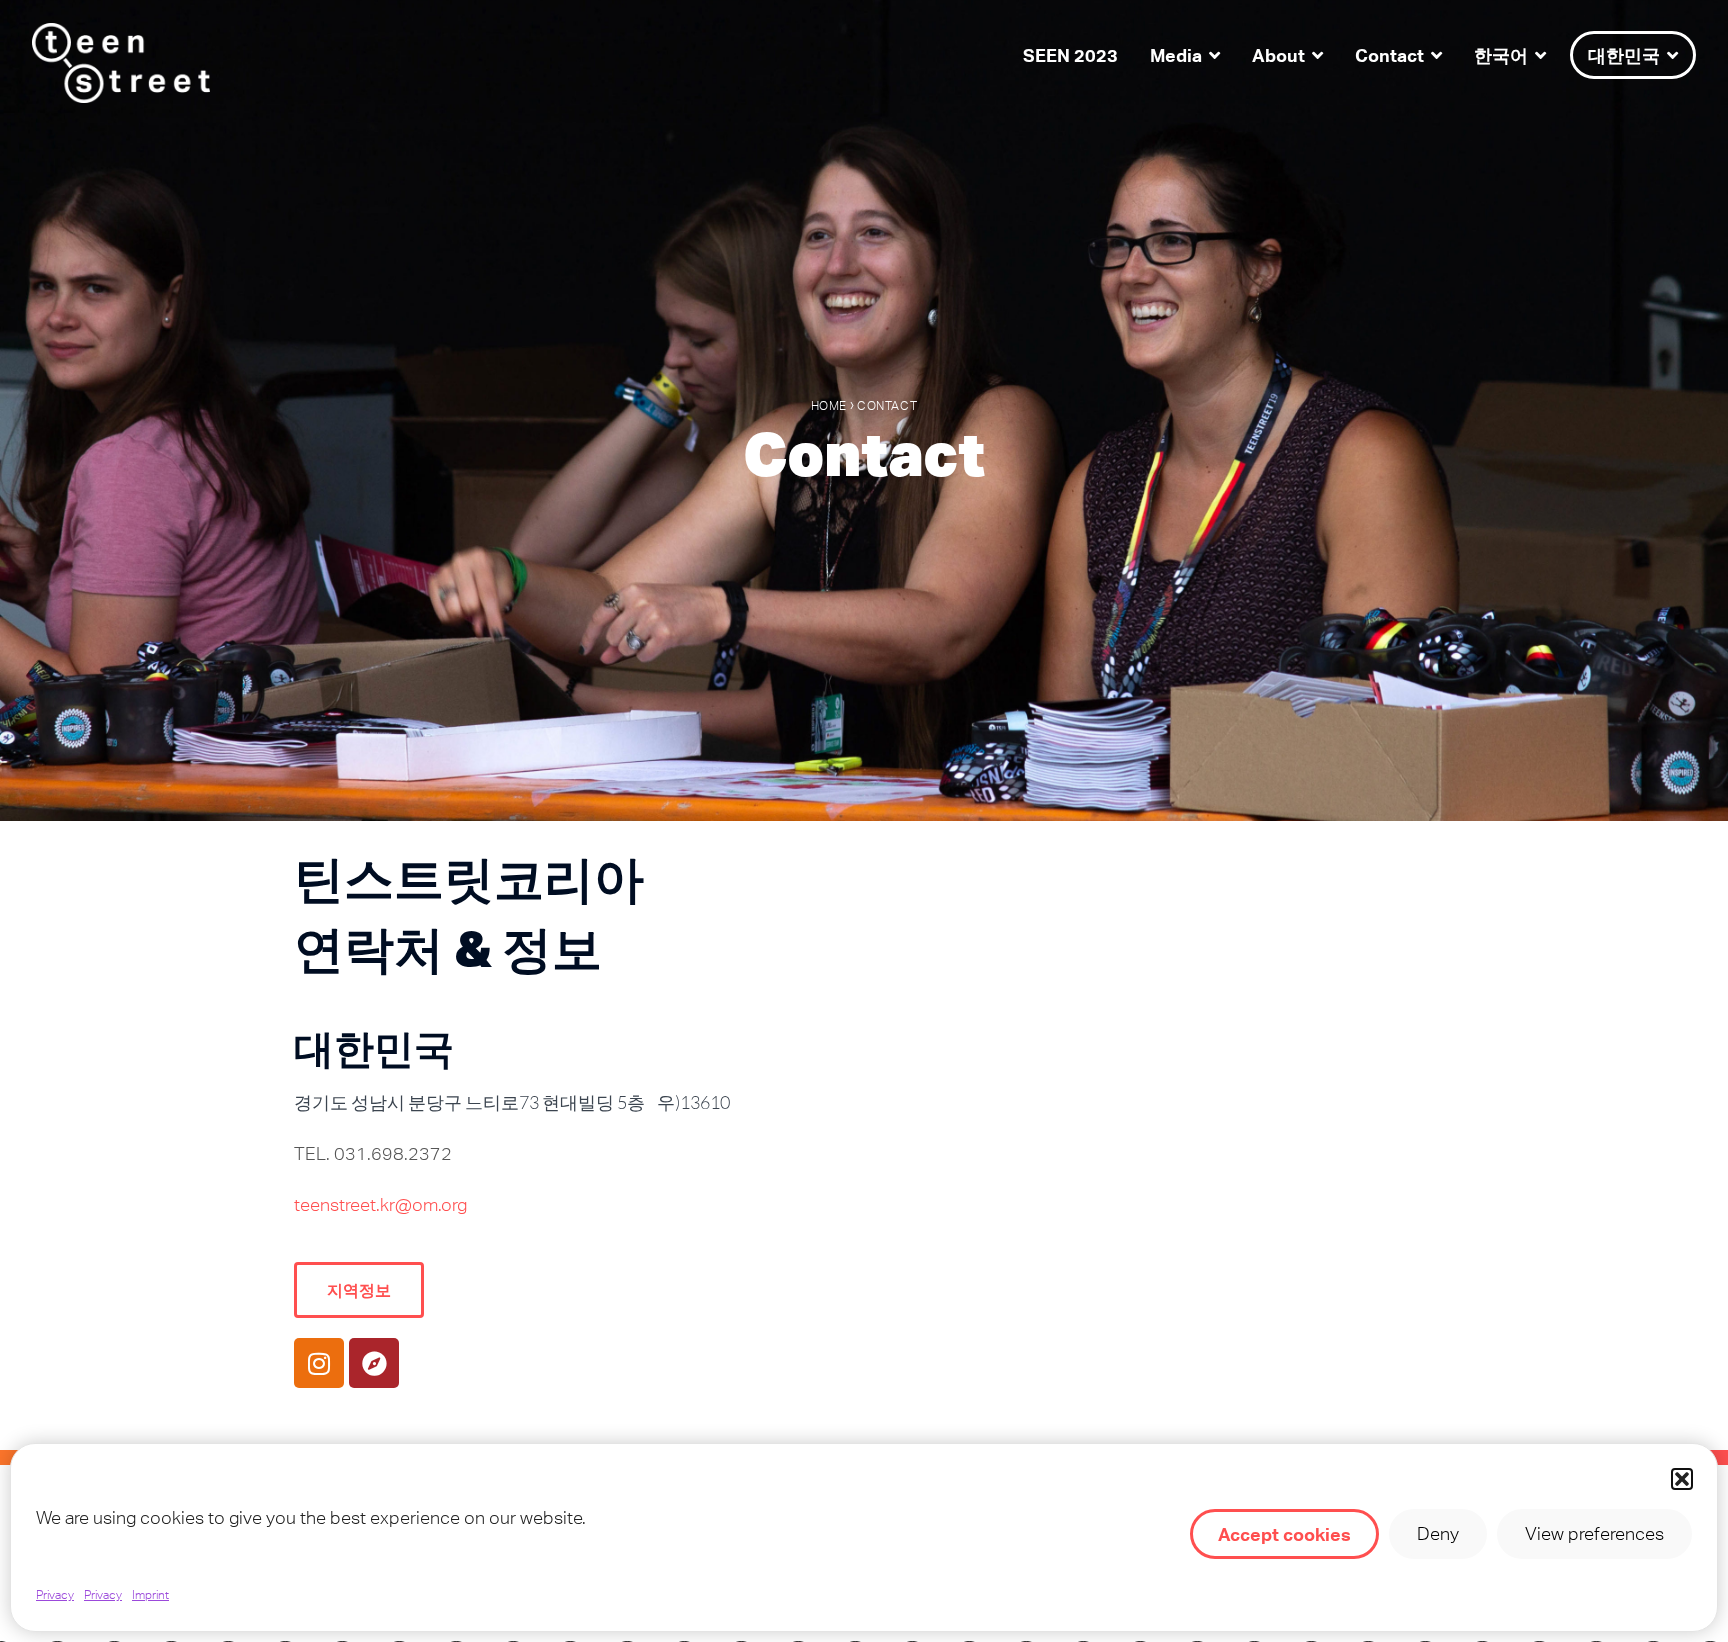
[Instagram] (319, 1363)
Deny (1438, 1533)
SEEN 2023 (1070, 55)
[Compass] (374, 1363)
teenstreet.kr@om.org (380, 1204)
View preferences (1594, 1533)
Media (1176, 55)
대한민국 (1624, 55)
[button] (1682, 1479)
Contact (1389, 55)
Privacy (55, 1595)
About (1278, 55)
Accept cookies (1284, 1534)
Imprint (150, 1595)
